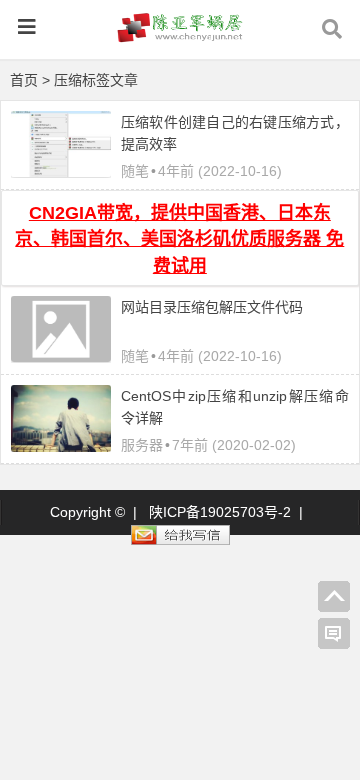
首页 (24, 80)
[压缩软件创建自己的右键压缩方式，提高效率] (61, 172)
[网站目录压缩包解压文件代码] (61, 357)
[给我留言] (334, 634)
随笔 (135, 171)
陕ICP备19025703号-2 (220, 512)
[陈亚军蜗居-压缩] (180, 36)
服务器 (142, 445)
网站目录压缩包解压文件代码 (212, 307)
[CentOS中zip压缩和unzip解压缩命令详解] (61, 447)
